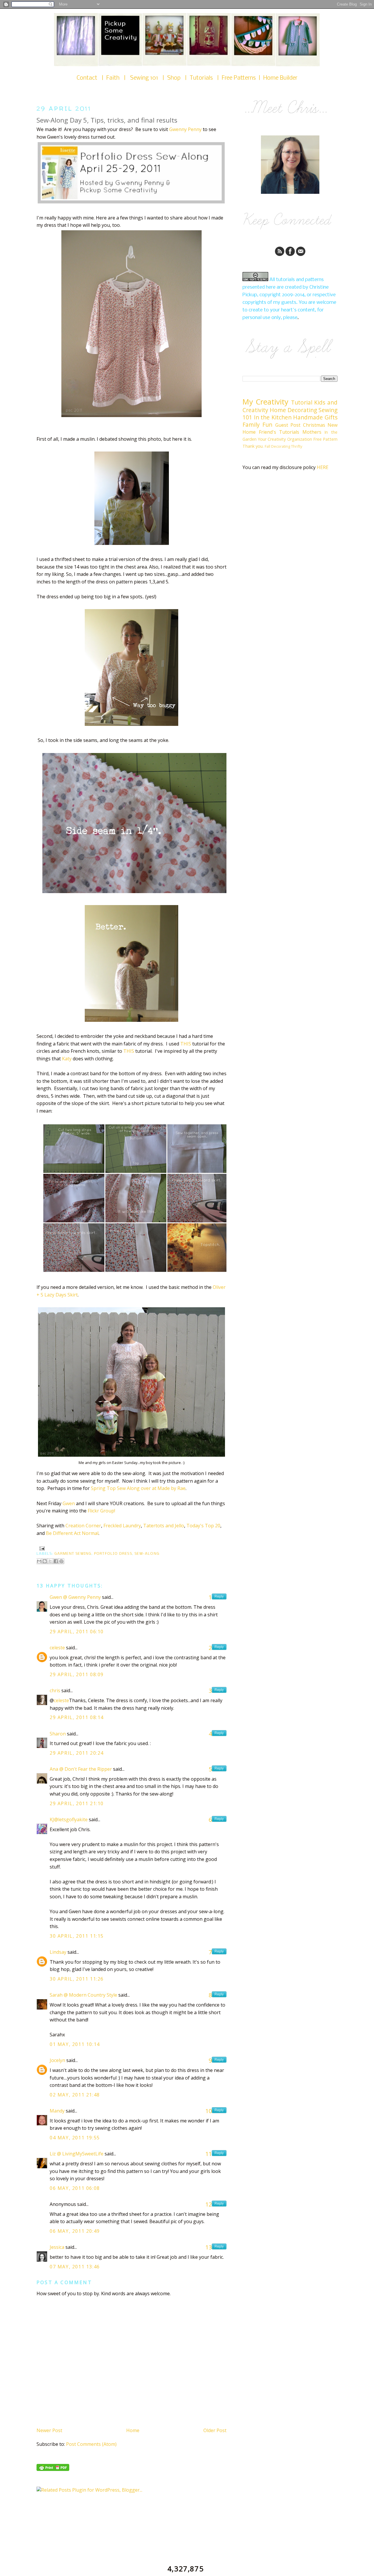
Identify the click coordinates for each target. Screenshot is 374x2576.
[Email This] (39, 1561)
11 (209, 2154)
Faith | (118, 78)
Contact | (91, 78)
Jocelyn (57, 2060)
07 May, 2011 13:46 (75, 2267)
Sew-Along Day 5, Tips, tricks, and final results (107, 120)
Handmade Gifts (315, 417)
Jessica (57, 2247)
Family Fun (257, 425)
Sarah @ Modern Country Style (83, 1995)
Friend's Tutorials (279, 432)
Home (133, 2430)
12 (209, 2204)
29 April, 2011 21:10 (77, 1803)
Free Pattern (325, 439)
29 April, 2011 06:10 (77, 1632)
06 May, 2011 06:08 (75, 2188)
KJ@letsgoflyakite (69, 1819)
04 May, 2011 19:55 (75, 2138)
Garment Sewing (73, 1554)
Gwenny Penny (185, 129)
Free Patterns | (243, 78)
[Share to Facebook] (56, 1561)
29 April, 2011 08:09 (77, 1674)
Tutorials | (206, 78)
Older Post (215, 2430)
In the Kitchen (273, 417)
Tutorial (302, 402)
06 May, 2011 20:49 (75, 2231)
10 (209, 2111)
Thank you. (253, 446)
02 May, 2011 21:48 (75, 2095)
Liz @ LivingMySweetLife (77, 2154)
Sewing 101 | (149, 78)
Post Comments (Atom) (91, 2444)
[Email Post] (41, 1548)
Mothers (312, 432)
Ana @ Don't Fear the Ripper (81, 1769)
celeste (57, 1648)
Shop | (178, 78)
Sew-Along (147, 1554)
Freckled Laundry (122, 1526)
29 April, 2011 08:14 (77, 1717)
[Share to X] (50, 1561)
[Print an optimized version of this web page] (53, 2469)
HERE (323, 467)
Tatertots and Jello (164, 1526)
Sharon (58, 1734)
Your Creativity (272, 439)
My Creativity (265, 402)
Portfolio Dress (113, 1554)
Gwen (69, 1503)
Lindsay (58, 1952)
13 (209, 2247)
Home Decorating (293, 410)
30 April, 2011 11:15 (77, 1936)
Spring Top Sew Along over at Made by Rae (138, 1488)
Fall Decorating (277, 446)
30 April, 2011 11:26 (77, 1979)
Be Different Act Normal (72, 1533)
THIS (186, 1044)
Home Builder (280, 78)
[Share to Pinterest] (61, 1561)
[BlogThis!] (45, 1561)
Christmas (314, 425)
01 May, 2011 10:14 (75, 2044)
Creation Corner (83, 1526)
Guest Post (288, 425)
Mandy (57, 2111)
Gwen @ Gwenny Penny (75, 1597)
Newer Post (49, 2430)
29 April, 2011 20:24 (77, 1753)
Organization (300, 439)
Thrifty (297, 446)
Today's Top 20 (203, 1526)
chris (55, 1690)
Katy (67, 1059)
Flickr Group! (101, 1511)
